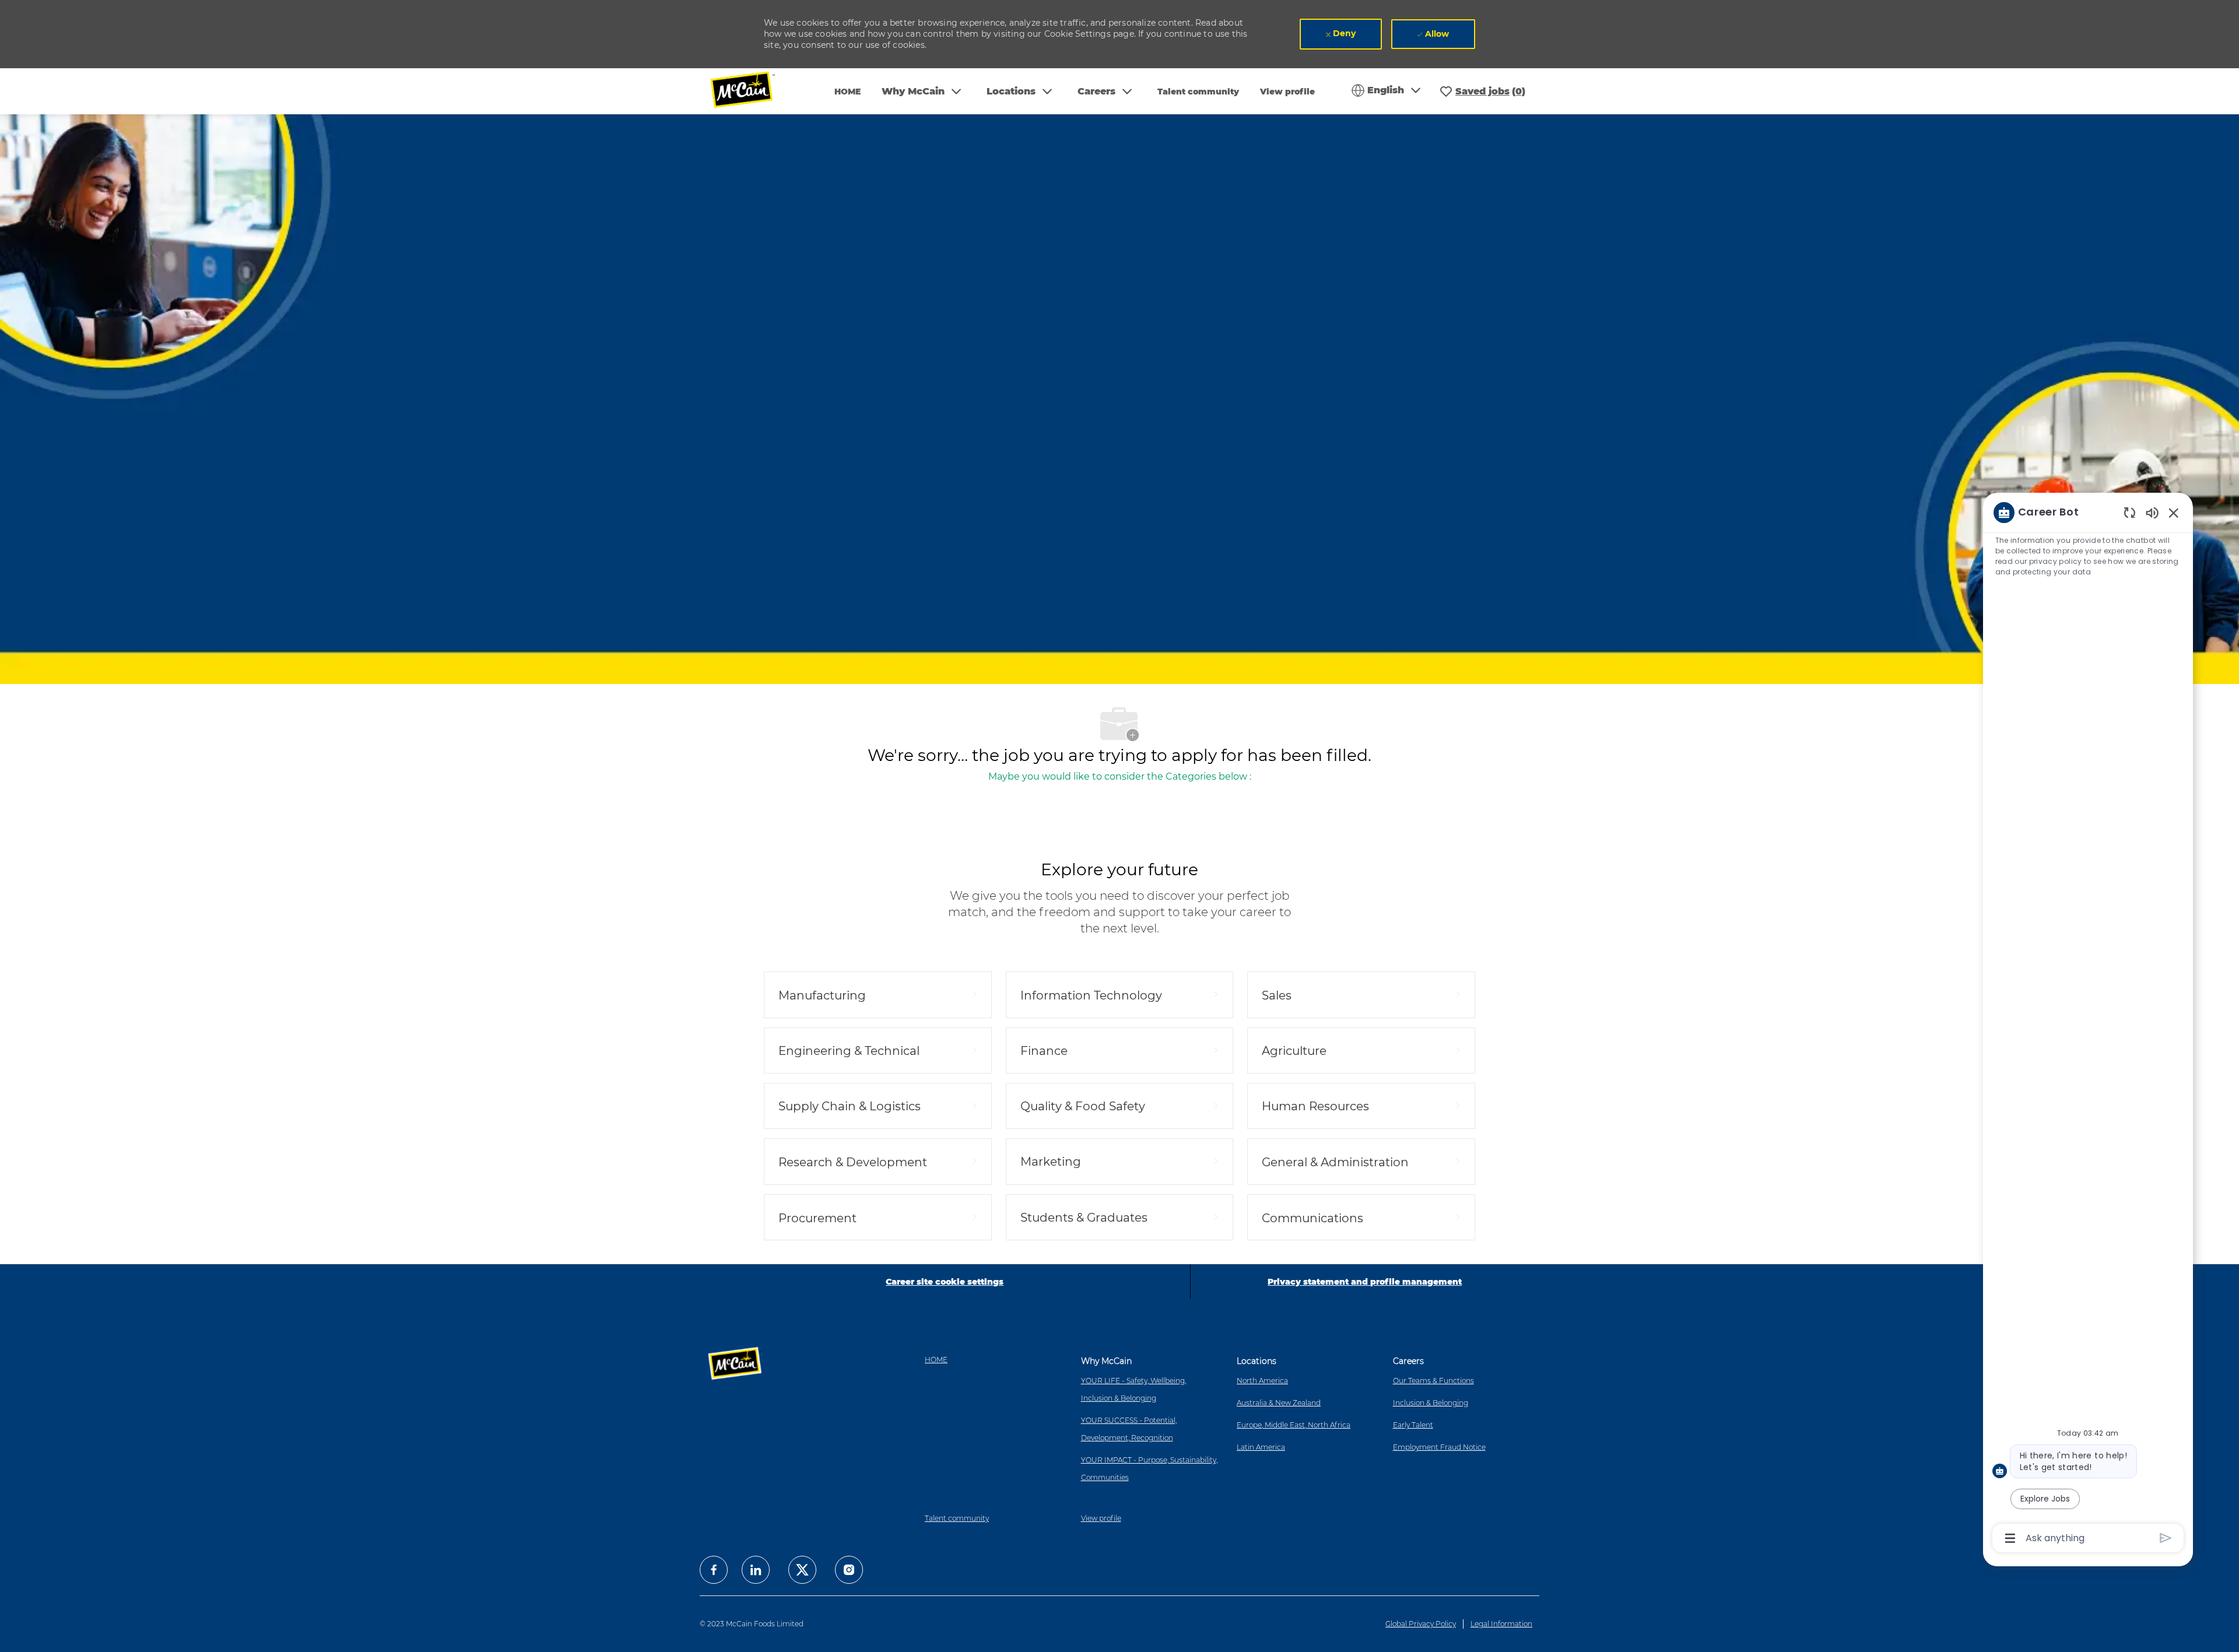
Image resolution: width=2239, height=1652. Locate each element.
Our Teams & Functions (1433, 1381)
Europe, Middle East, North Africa (1294, 1425)
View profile (1287, 92)
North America (1262, 1381)
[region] (2088, 1024)
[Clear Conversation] (2130, 512)
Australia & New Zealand (1279, 1403)
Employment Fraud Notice (1439, 1447)
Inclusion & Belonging (1431, 1403)
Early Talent (1413, 1425)
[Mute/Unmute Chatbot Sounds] (2152, 512)
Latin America (1261, 1447)
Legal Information (1501, 1624)
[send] (2166, 1538)
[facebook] (714, 1570)
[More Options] (2010, 1538)
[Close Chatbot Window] (2174, 513)
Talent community (1198, 92)
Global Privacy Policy (1421, 1624)
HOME (847, 92)
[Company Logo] (750, 91)
